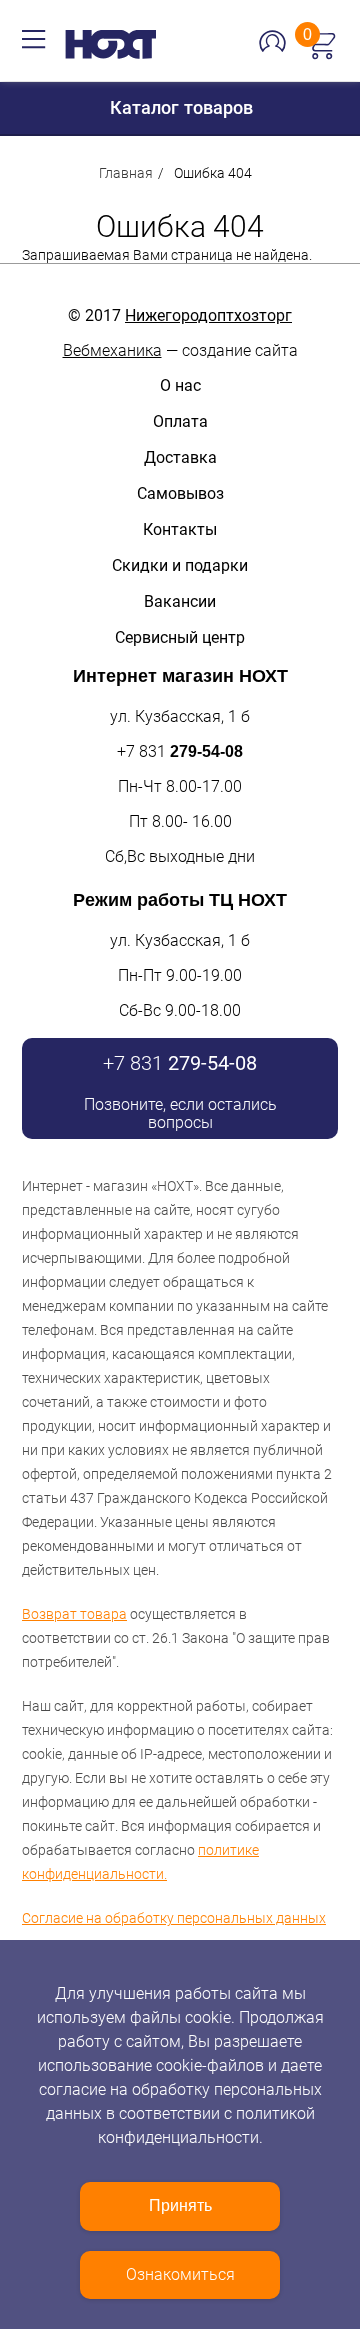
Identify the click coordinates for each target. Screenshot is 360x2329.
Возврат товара (74, 1614)
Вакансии (180, 601)
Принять (180, 2205)
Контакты (180, 529)
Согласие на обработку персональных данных (174, 1918)
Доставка (180, 457)
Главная (126, 173)
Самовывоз (180, 493)
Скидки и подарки (180, 565)
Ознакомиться (180, 2274)
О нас (180, 385)
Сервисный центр (180, 637)
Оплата (180, 421)
